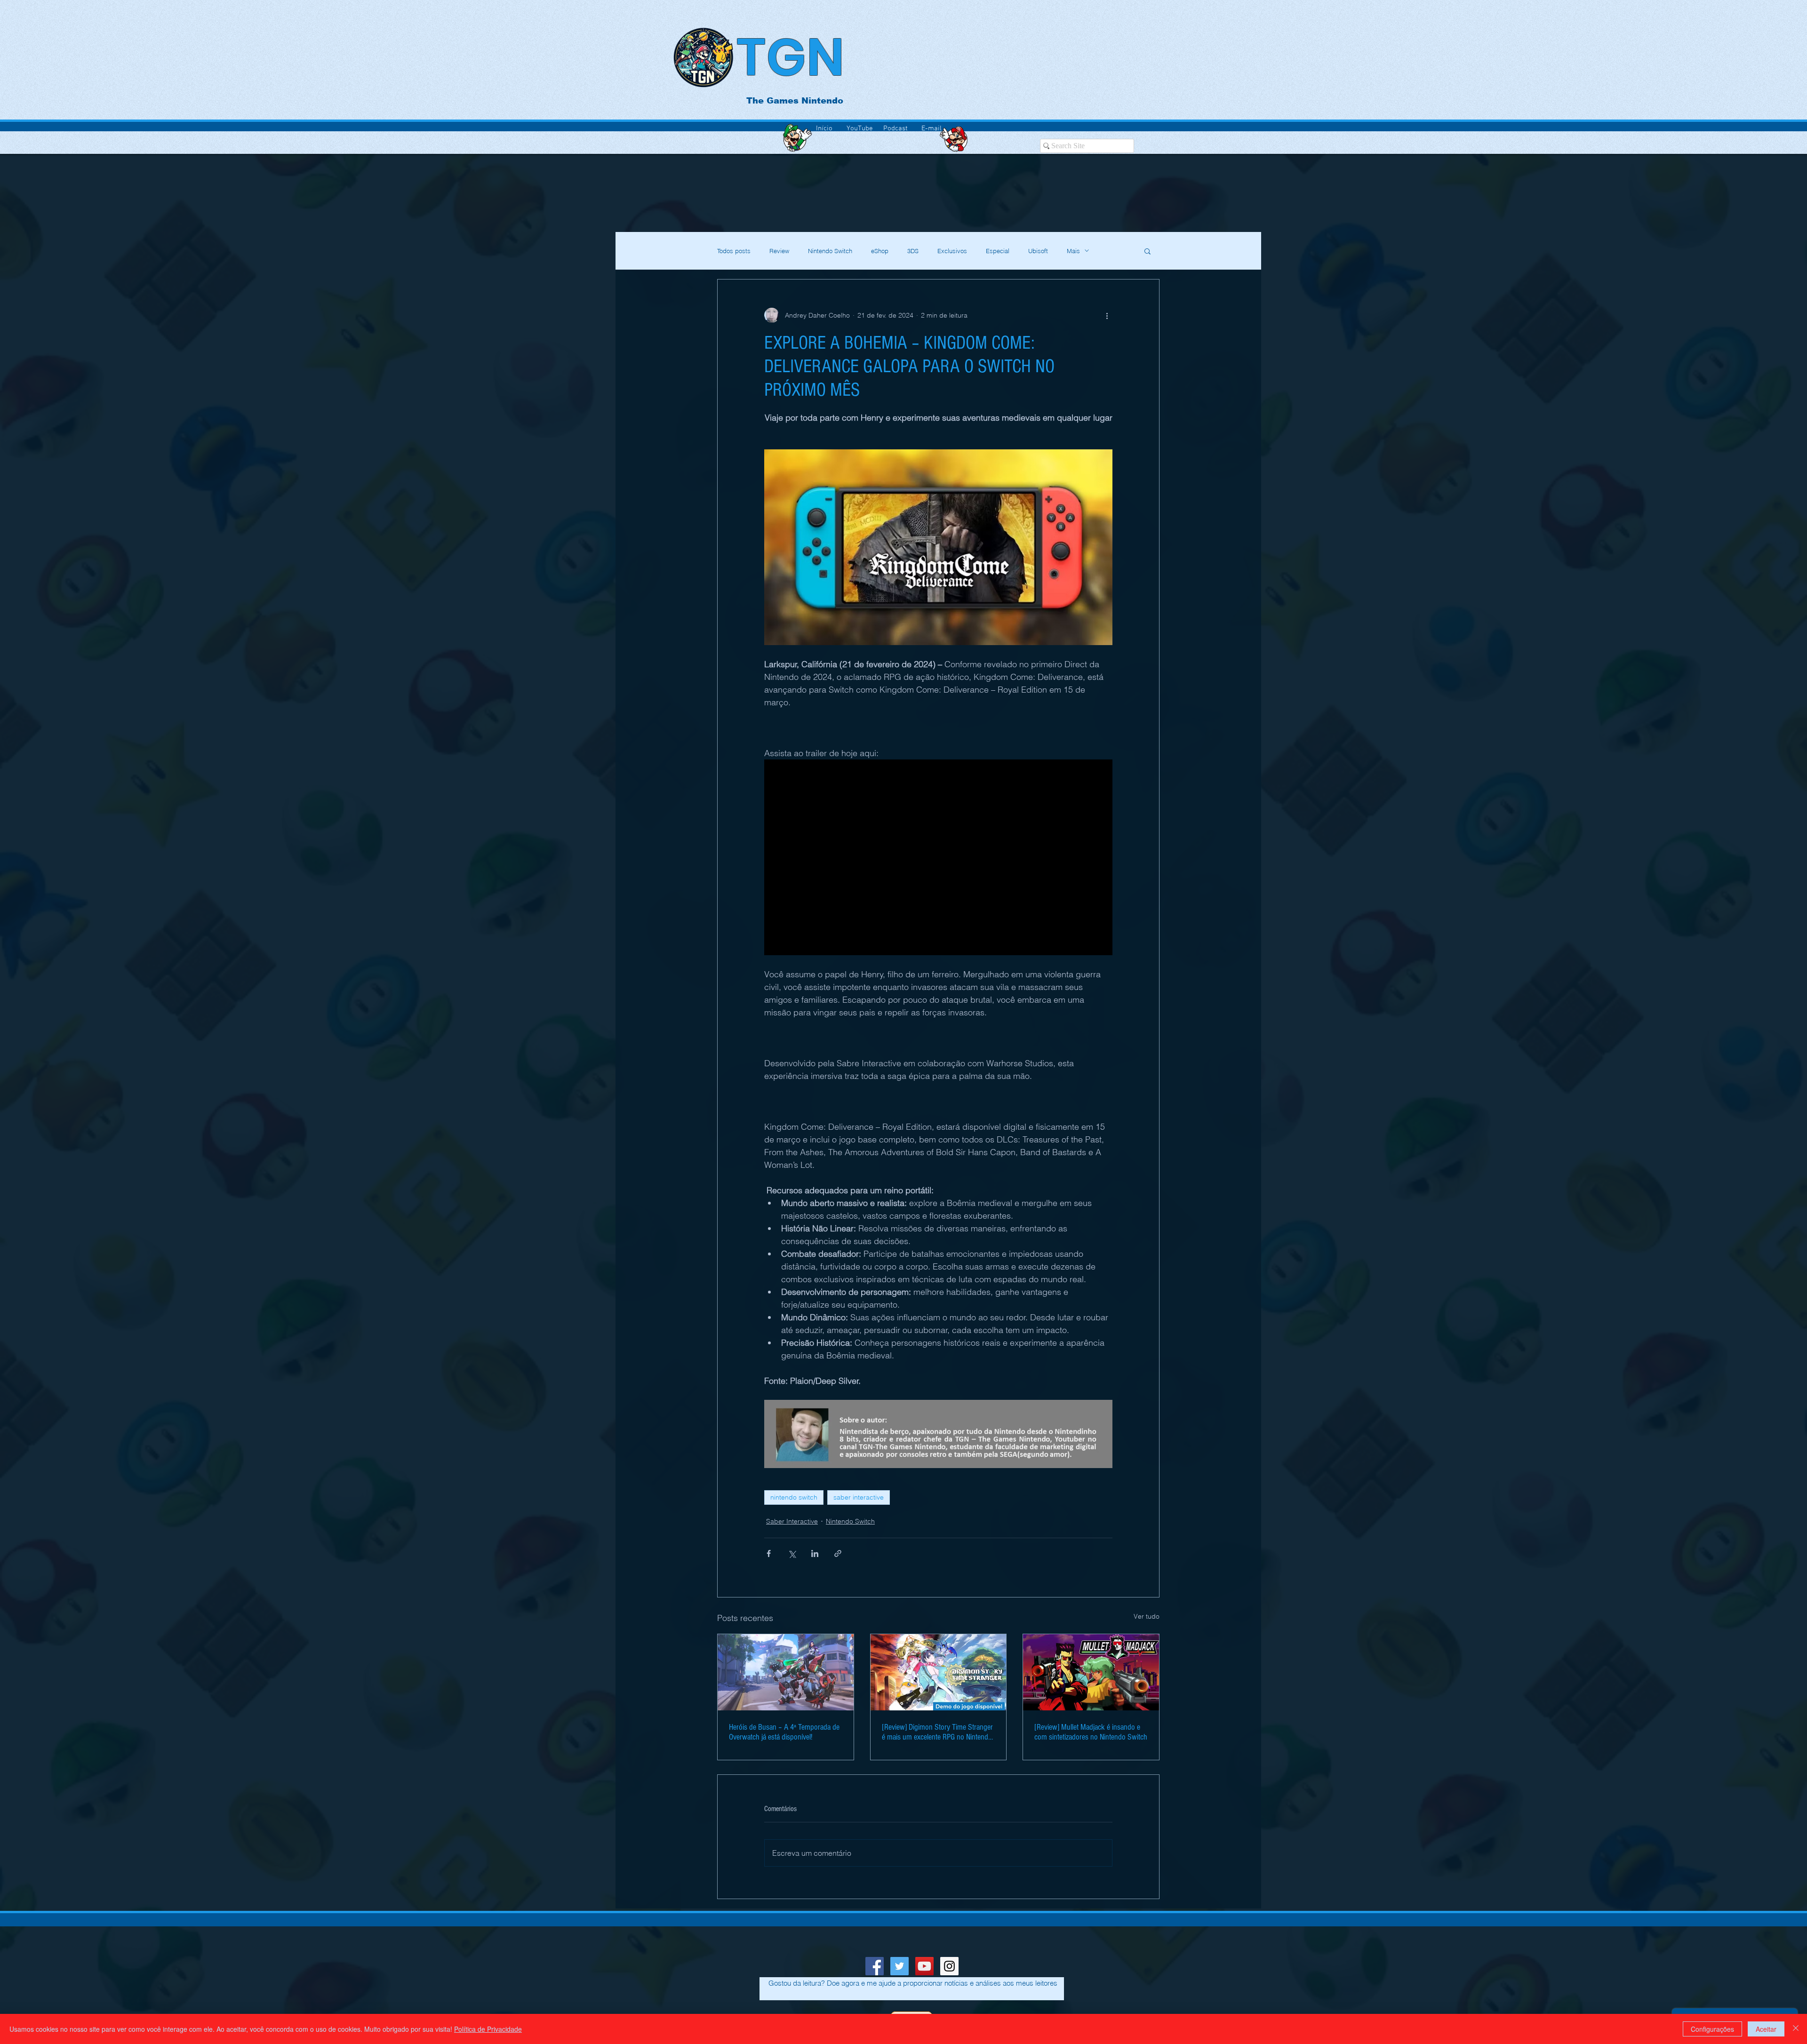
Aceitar (1766, 2029)
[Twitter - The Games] (900, 1966)
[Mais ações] (1107, 315)
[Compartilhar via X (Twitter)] (792, 1553)
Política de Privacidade (488, 2029)
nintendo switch (794, 1497)
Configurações (1712, 2029)
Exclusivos (952, 251)
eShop (880, 251)
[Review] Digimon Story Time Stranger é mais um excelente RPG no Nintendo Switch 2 (937, 1732)
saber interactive (859, 1497)
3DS (913, 251)
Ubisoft (1038, 251)
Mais (1073, 251)
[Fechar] (1796, 2029)
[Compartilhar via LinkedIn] (815, 1553)
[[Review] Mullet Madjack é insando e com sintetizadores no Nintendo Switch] (1091, 1672)
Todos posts (734, 251)
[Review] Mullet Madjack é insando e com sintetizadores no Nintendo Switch (1091, 1732)
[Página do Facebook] (875, 1966)
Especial (998, 251)
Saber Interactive (792, 1521)
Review (779, 251)
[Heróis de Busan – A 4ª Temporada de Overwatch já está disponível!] (786, 1672)
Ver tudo (1147, 1616)
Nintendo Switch (830, 251)
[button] (1147, 251)
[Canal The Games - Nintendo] (924, 1966)
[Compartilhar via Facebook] (769, 1553)
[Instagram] (949, 1966)
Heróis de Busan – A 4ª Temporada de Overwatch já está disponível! (784, 1732)
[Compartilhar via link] (838, 1553)
